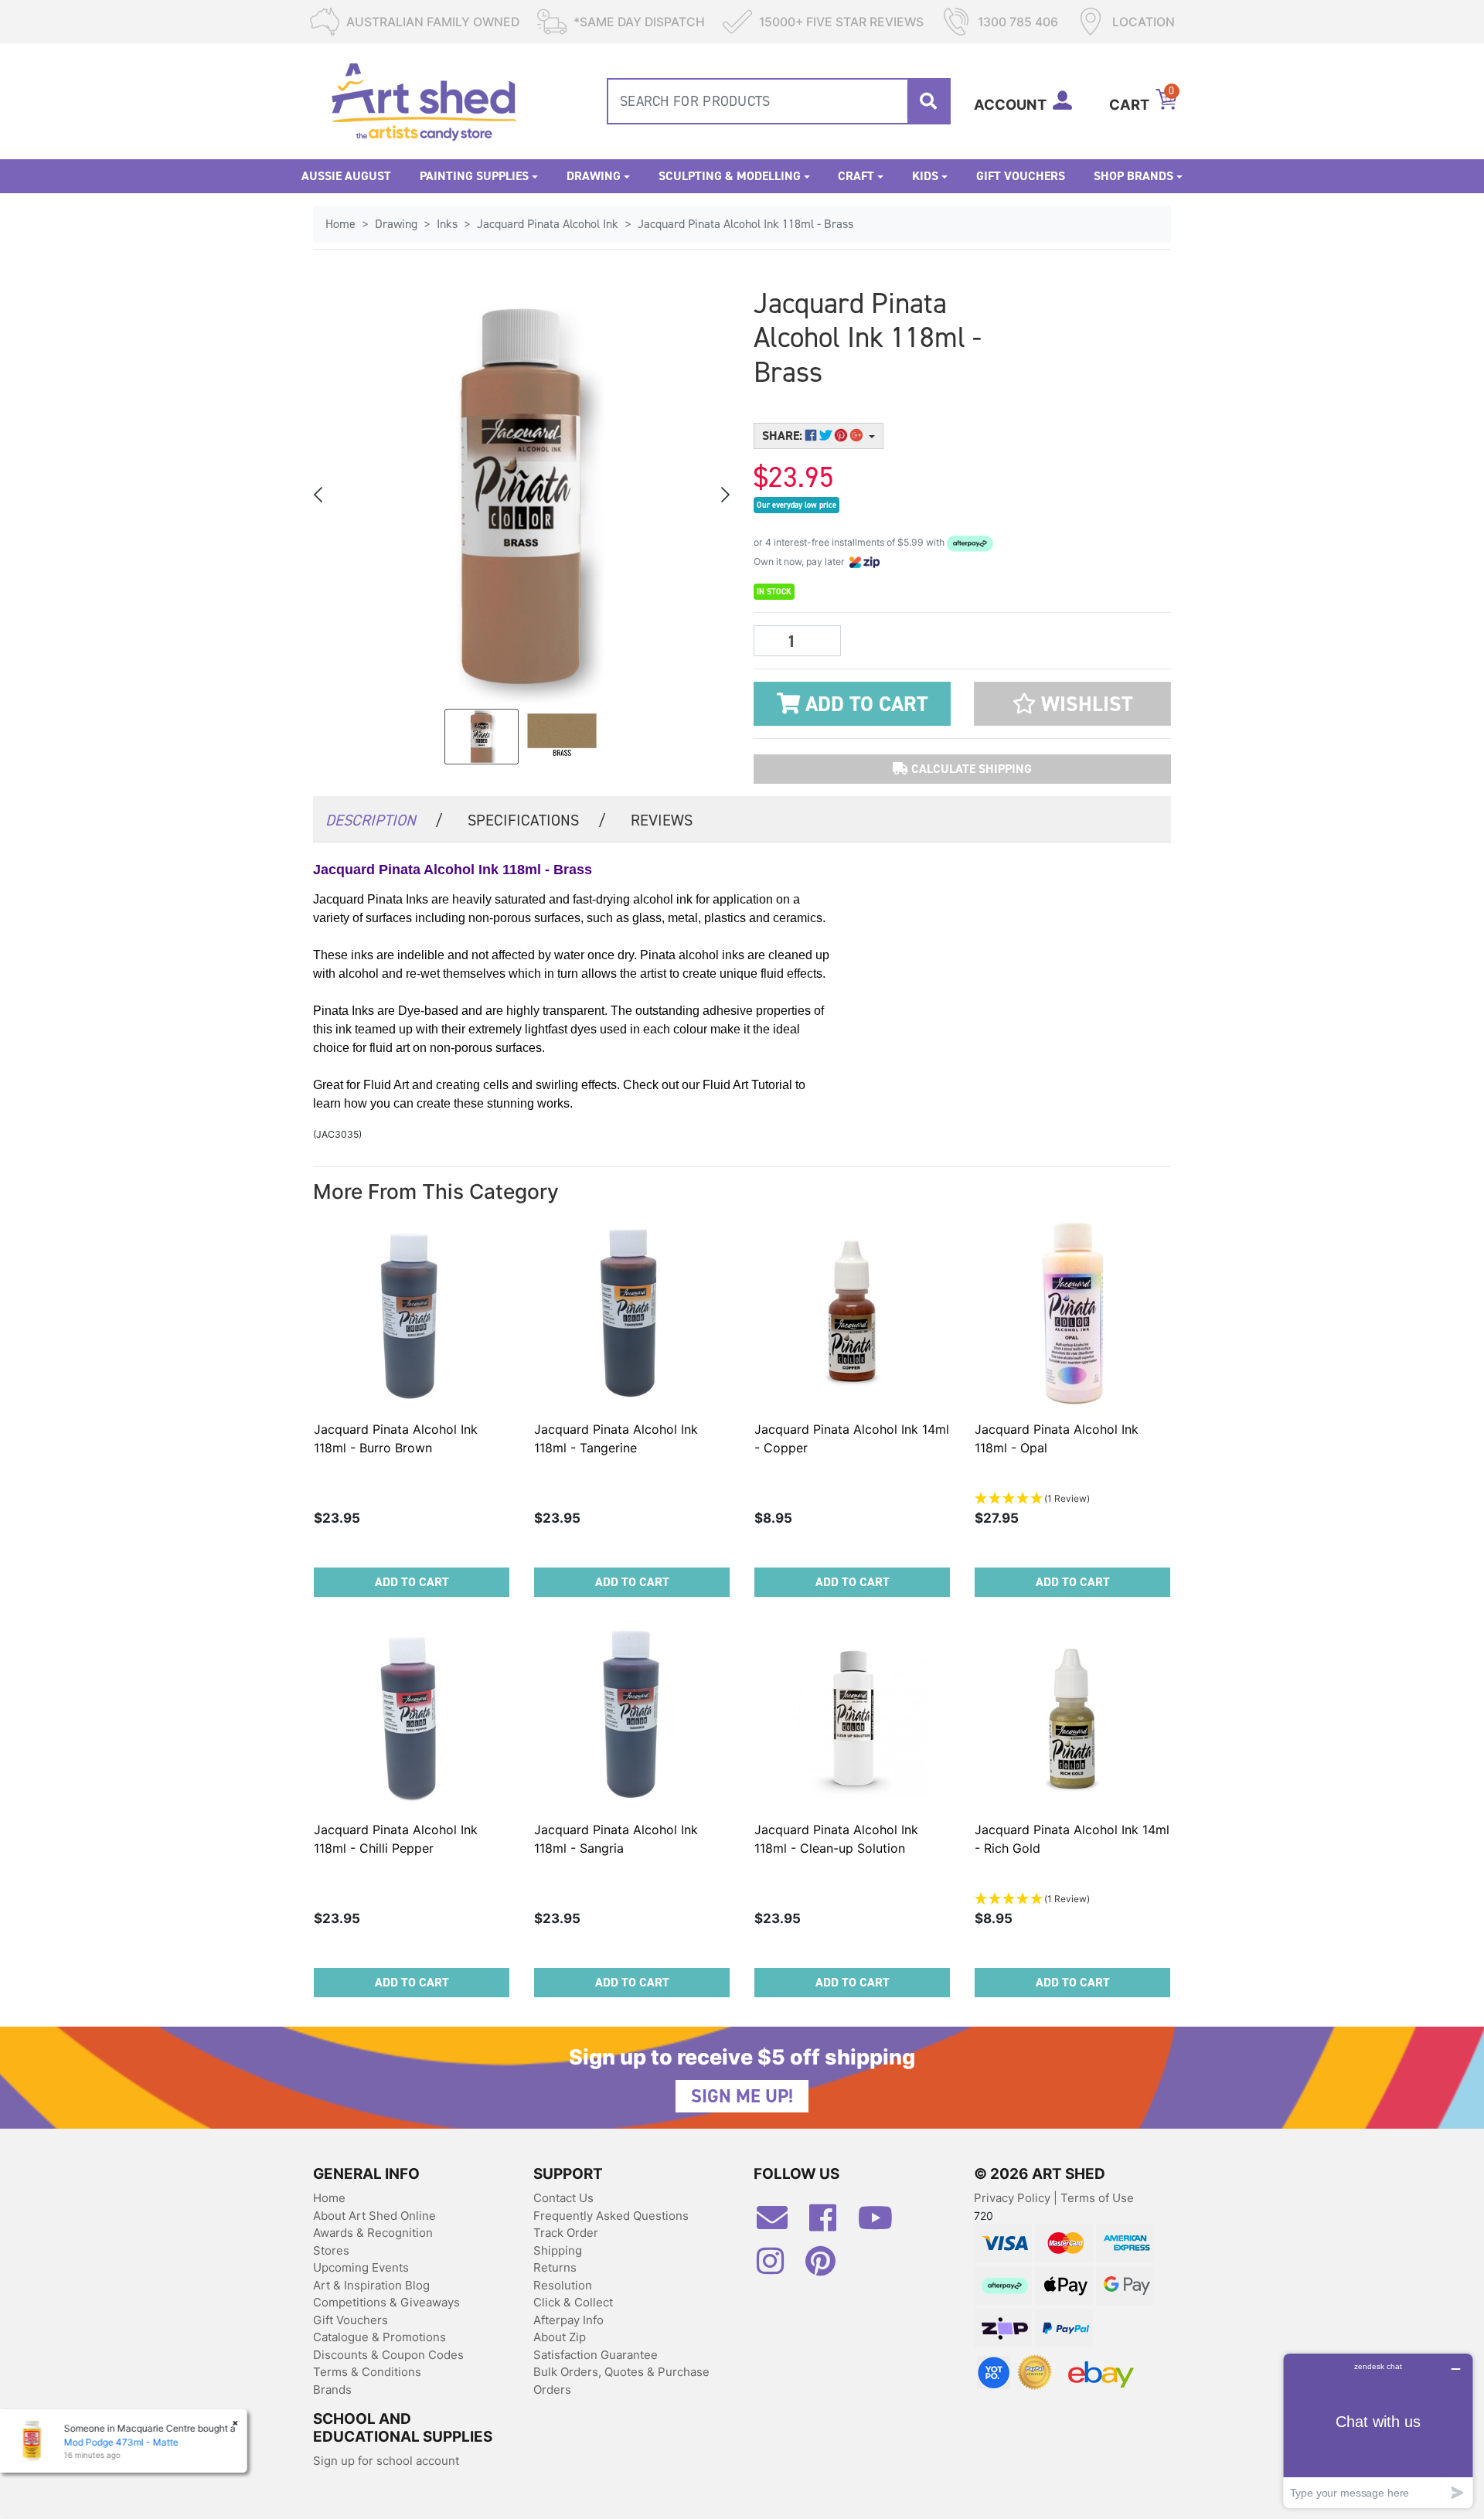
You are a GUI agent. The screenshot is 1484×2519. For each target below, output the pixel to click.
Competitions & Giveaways (386, 2302)
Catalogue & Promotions (380, 2337)
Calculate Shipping (970, 769)
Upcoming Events (361, 2267)
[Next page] (724, 495)
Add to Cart (864, 704)
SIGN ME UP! (742, 2096)
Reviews (662, 820)
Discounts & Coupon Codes (388, 2355)
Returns (555, 2267)
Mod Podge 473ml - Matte (121, 2442)
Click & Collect (573, 2302)
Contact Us (563, 2198)
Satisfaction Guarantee (596, 2355)
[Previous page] (319, 495)
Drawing (594, 176)
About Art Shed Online (374, 2216)
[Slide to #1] (482, 737)
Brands (332, 2390)
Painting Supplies (474, 176)
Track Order (566, 2233)
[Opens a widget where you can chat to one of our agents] (1378, 2430)
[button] (1072, 704)
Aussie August (346, 176)
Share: (784, 436)
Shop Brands (1133, 176)
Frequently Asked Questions (611, 2216)
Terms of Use (1097, 2198)
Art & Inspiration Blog (371, 2285)
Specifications (537, 820)
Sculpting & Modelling (730, 176)
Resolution (563, 2285)
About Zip (560, 2337)
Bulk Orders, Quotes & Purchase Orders (621, 2381)
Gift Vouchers (1021, 176)
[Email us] (780, 2224)
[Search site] (928, 101)
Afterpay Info (568, 2320)
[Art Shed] (424, 100)
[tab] (384, 819)
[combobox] (779, 101)
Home (329, 2198)
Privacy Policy (1014, 2198)
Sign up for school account (386, 2461)
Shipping (558, 2250)
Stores (331, 2250)
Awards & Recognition (373, 2233)
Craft (856, 176)
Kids (925, 176)
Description (384, 820)
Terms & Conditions (367, 2372)
